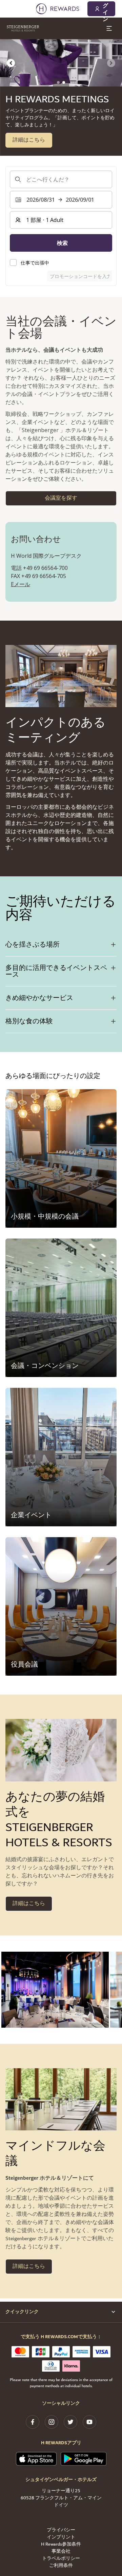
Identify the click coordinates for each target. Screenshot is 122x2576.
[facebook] (33, 2422)
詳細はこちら (29, 140)
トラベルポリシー (61, 2559)
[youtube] (89, 2422)
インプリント (61, 2537)
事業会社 (61, 2552)
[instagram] (52, 2422)
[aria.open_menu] (109, 28)
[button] (55, 1990)
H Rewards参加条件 (61, 2544)
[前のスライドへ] (11, 63)
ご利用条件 (61, 2566)
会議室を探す (61, 498)
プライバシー (61, 2530)
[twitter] (70, 2422)
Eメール (21, 584)
